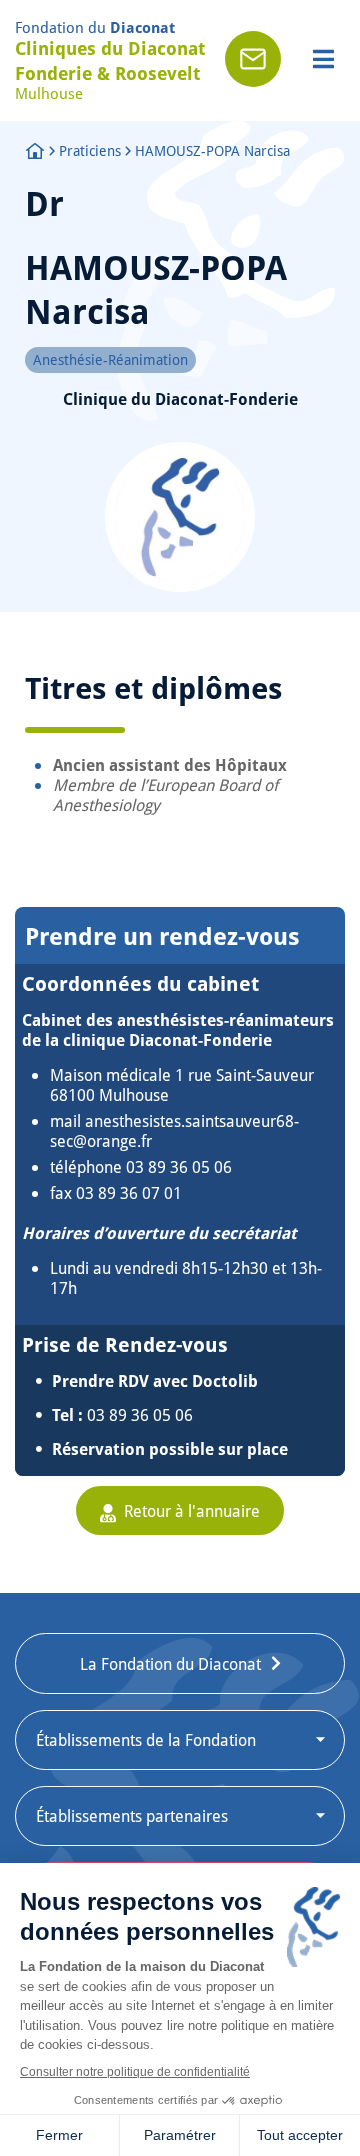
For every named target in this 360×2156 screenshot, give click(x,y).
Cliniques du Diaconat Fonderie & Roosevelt (110, 60)
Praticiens (90, 150)
